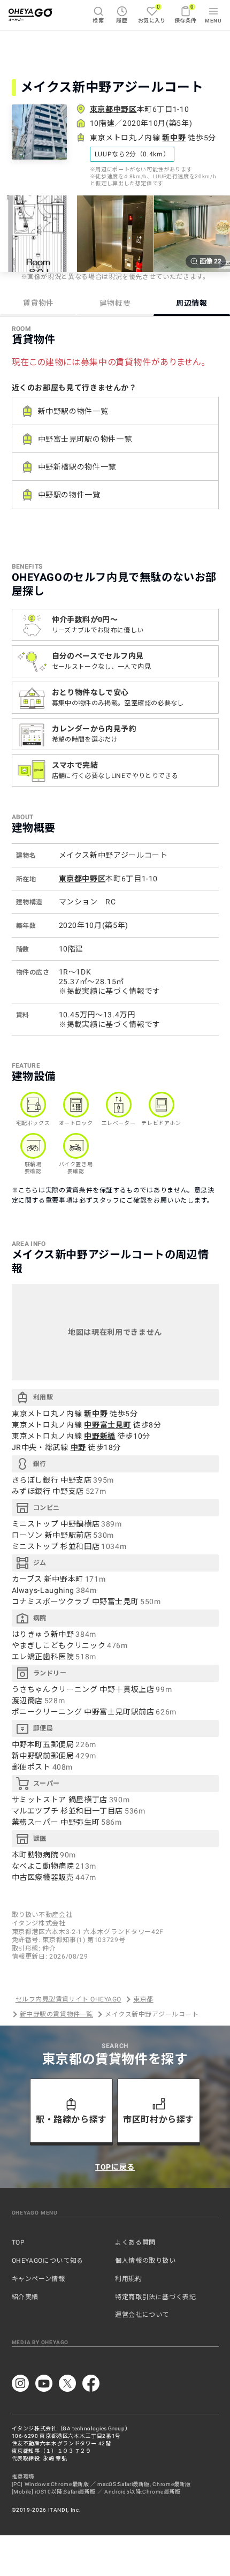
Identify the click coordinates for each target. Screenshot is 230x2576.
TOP (18, 2242)
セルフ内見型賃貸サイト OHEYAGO (68, 1999)
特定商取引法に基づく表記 (156, 2297)
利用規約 (129, 2279)
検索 (98, 21)
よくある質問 (135, 2242)
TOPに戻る (115, 2167)
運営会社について (142, 2315)
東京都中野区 (113, 109)
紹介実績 (25, 2297)
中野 (78, 1447)
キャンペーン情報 (39, 2279)
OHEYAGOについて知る (48, 2261)
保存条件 (186, 14)
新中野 (174, 138)
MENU (213, 21)
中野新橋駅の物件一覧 (77, 467)
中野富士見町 (108, 1425)
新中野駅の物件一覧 (73, 411)
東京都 (143, 1999)
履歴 (122, 21)
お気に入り (152, 14)
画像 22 (210, 261)
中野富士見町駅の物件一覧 (85, 439)
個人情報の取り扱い (145, 2261)
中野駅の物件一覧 (69, 495)
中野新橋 (100, 1436)
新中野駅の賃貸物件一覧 (56, 2014)
